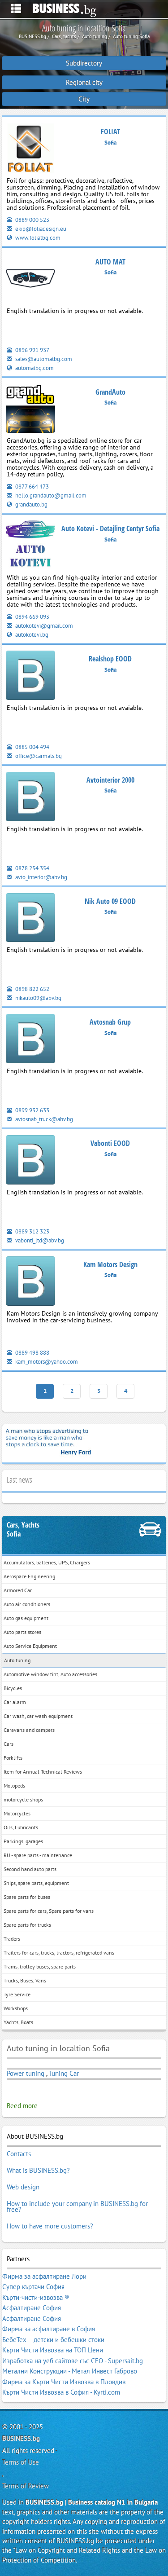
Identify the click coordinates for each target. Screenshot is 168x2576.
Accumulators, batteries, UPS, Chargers (47, 1562)
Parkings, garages (23, 1841)
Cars (9, 1744)
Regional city (84, 82)
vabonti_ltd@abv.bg (39, 1240)
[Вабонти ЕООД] (30, 1161)
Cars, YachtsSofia (23, 1530)
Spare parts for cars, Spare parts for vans (49, 1911)
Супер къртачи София (33, 2287)
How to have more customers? (50, 2226)
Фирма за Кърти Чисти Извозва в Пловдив (64, 2382)
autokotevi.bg (31, 635)
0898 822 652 (32, 989)
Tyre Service (17, 1994)
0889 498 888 (32, 1353)
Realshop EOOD (110, 659)
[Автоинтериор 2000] (30, 798)
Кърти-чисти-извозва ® (36, 2297)
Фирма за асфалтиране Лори (44, 2276)
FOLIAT (110, 132)
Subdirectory (84, 63)
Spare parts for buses (27, 1897)
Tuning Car (64, 2073)
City (84, 99)
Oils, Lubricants (21, 1827)
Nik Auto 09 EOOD (110, 901)
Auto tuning (17, 1660)
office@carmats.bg (38, 756)
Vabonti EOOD (110, 1143)
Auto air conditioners (27, 1604)
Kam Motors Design (110, 1264)
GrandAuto (110, 392)
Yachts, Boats (18, 2022)
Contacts (19, 2154)
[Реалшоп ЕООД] (30, 677)
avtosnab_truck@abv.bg (43, 1119)
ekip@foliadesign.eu (40, 229)
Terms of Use (21, 2462)
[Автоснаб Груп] (30, 1040)
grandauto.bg (31, 504)
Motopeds (14, 1786)
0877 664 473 (31, 487)
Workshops (16, 2008)
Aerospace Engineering (29, 1576)
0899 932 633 (32, 1110)
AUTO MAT (110, 262)
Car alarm (15, 1702)
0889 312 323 (32, 1231)
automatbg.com (34, 368)
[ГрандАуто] (30, 410)
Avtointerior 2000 (110, 780)
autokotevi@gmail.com (43, 626)
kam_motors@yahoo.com (46, 1362)
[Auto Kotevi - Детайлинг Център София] (30, 547)
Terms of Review (26, 2486)
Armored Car (18, 1590)
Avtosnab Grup (110, 1022)
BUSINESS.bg (21, 2438)
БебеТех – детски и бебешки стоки (53, 2340)
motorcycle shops (23, 1799)
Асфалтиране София (32, 2308)
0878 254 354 (32, 868)
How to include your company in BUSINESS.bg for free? (77, 2207)
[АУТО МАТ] (30, 280)
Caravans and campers (29, 1730)
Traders (12, 1939)
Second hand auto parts (30, 1869)
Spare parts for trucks (27, 1925)
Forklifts (13, 1758)
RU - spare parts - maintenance (38, 1855)
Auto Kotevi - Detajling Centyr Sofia (110, 528)
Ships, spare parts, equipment (36, 1883)
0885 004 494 (32, 747)
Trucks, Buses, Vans (25, 1980)
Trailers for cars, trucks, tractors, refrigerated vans (59, 1953)
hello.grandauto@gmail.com (50, 495)
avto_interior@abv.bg (41, 877)
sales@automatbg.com (43, 359)
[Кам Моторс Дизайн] (30, 1283)
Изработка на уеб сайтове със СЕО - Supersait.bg (73, 2361)
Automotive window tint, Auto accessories (50, 1674)
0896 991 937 (32, 350)
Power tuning (26, 2073)
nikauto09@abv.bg (38, 998)
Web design (23, 2187)
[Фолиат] (30, 150)
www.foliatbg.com (37, 238)
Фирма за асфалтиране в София (49, 2329)
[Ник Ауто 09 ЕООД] (30, 919)
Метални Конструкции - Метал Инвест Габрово (70, 2371)
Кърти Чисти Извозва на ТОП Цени (53, 2350)
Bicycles (13, 1688)
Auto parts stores (22, 1632)
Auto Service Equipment (30, 1646)
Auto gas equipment (26, 1618)
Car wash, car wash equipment (38, 1716)
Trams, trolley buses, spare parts (40, 1966)
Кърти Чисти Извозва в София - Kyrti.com (61, 2392)
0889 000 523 (32, 220)
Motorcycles (17, 1813)
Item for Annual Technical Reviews (43, 1772)
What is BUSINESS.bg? (38, 2170)
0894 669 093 (32, 617)
